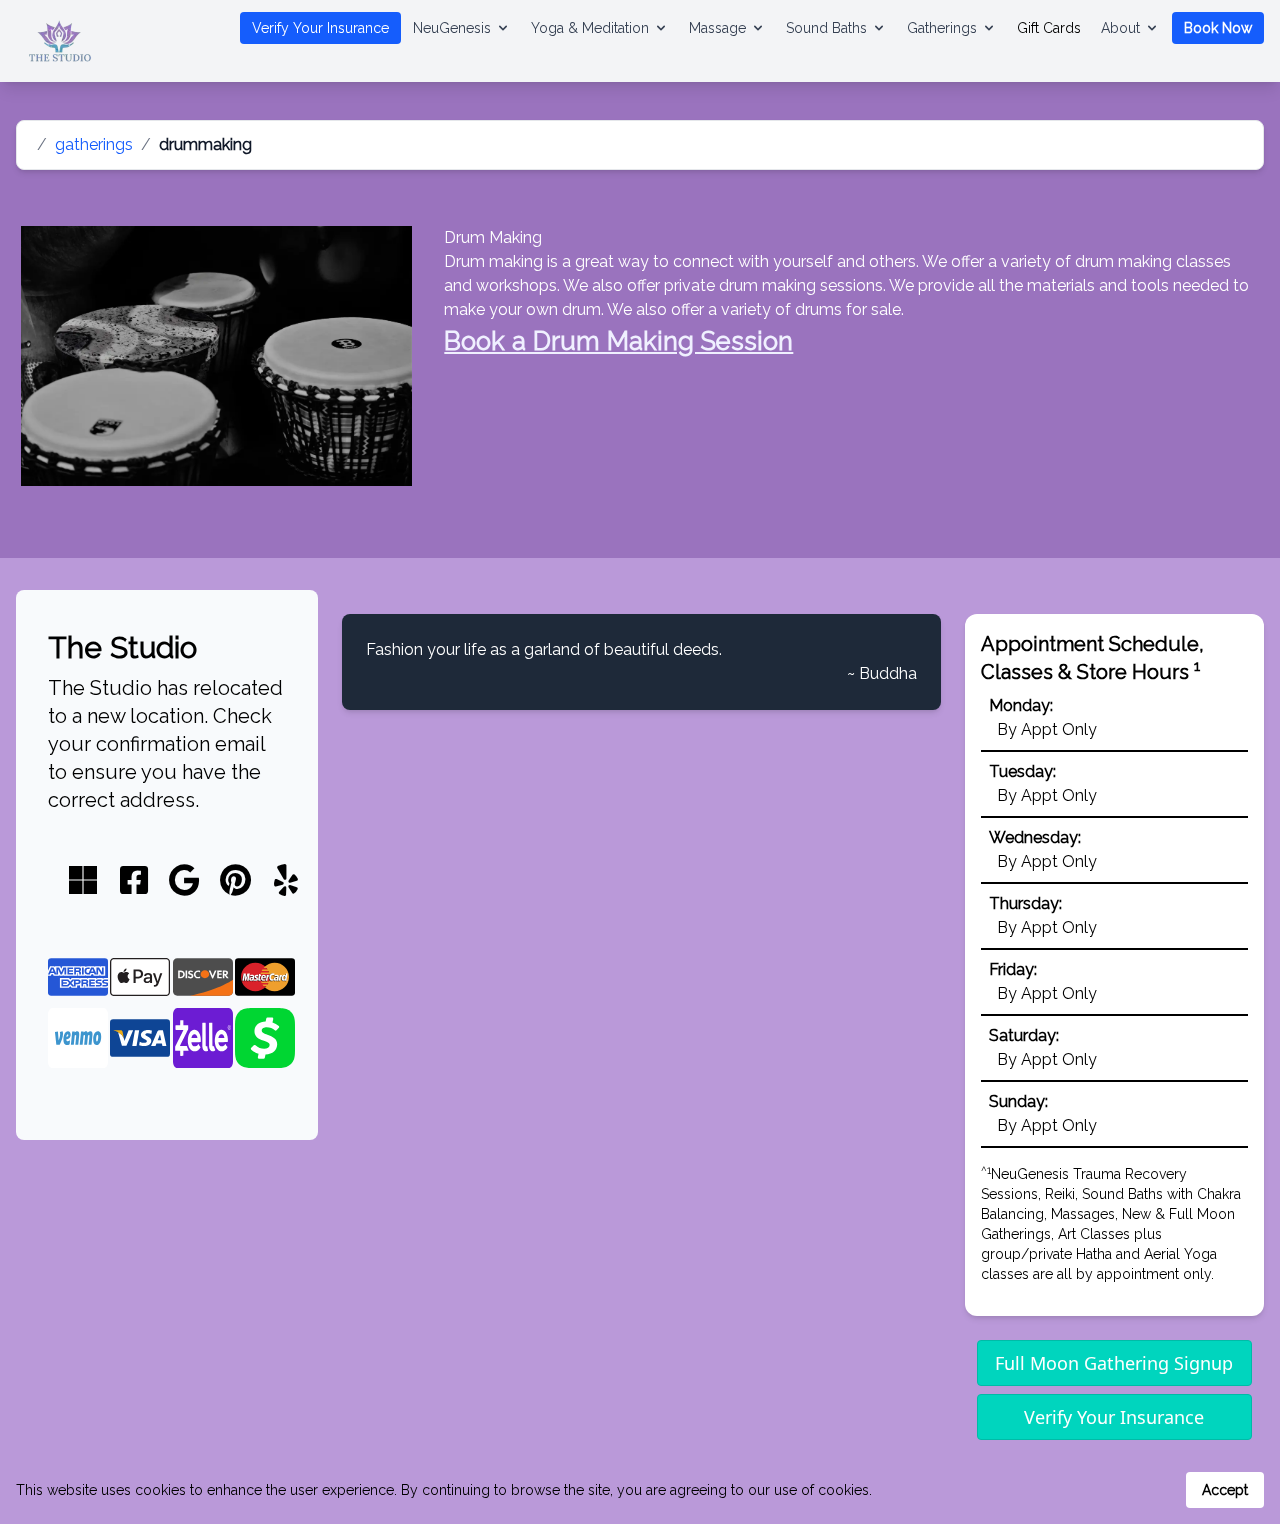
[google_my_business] (184, 881)
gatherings (94, 144)
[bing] (83, 881)
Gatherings (942, 28)
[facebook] (134, 881)
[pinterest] (235, 881)
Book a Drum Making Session (618, 341)
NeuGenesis (452, 28)
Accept (1225, 1490)
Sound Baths (826, 28)
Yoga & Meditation (590, 28)
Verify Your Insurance (320, 28)
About (1120, 28)
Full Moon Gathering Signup (1114, 1363)
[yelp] (286, 881)
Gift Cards (1049, 28)
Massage (717, 28)
